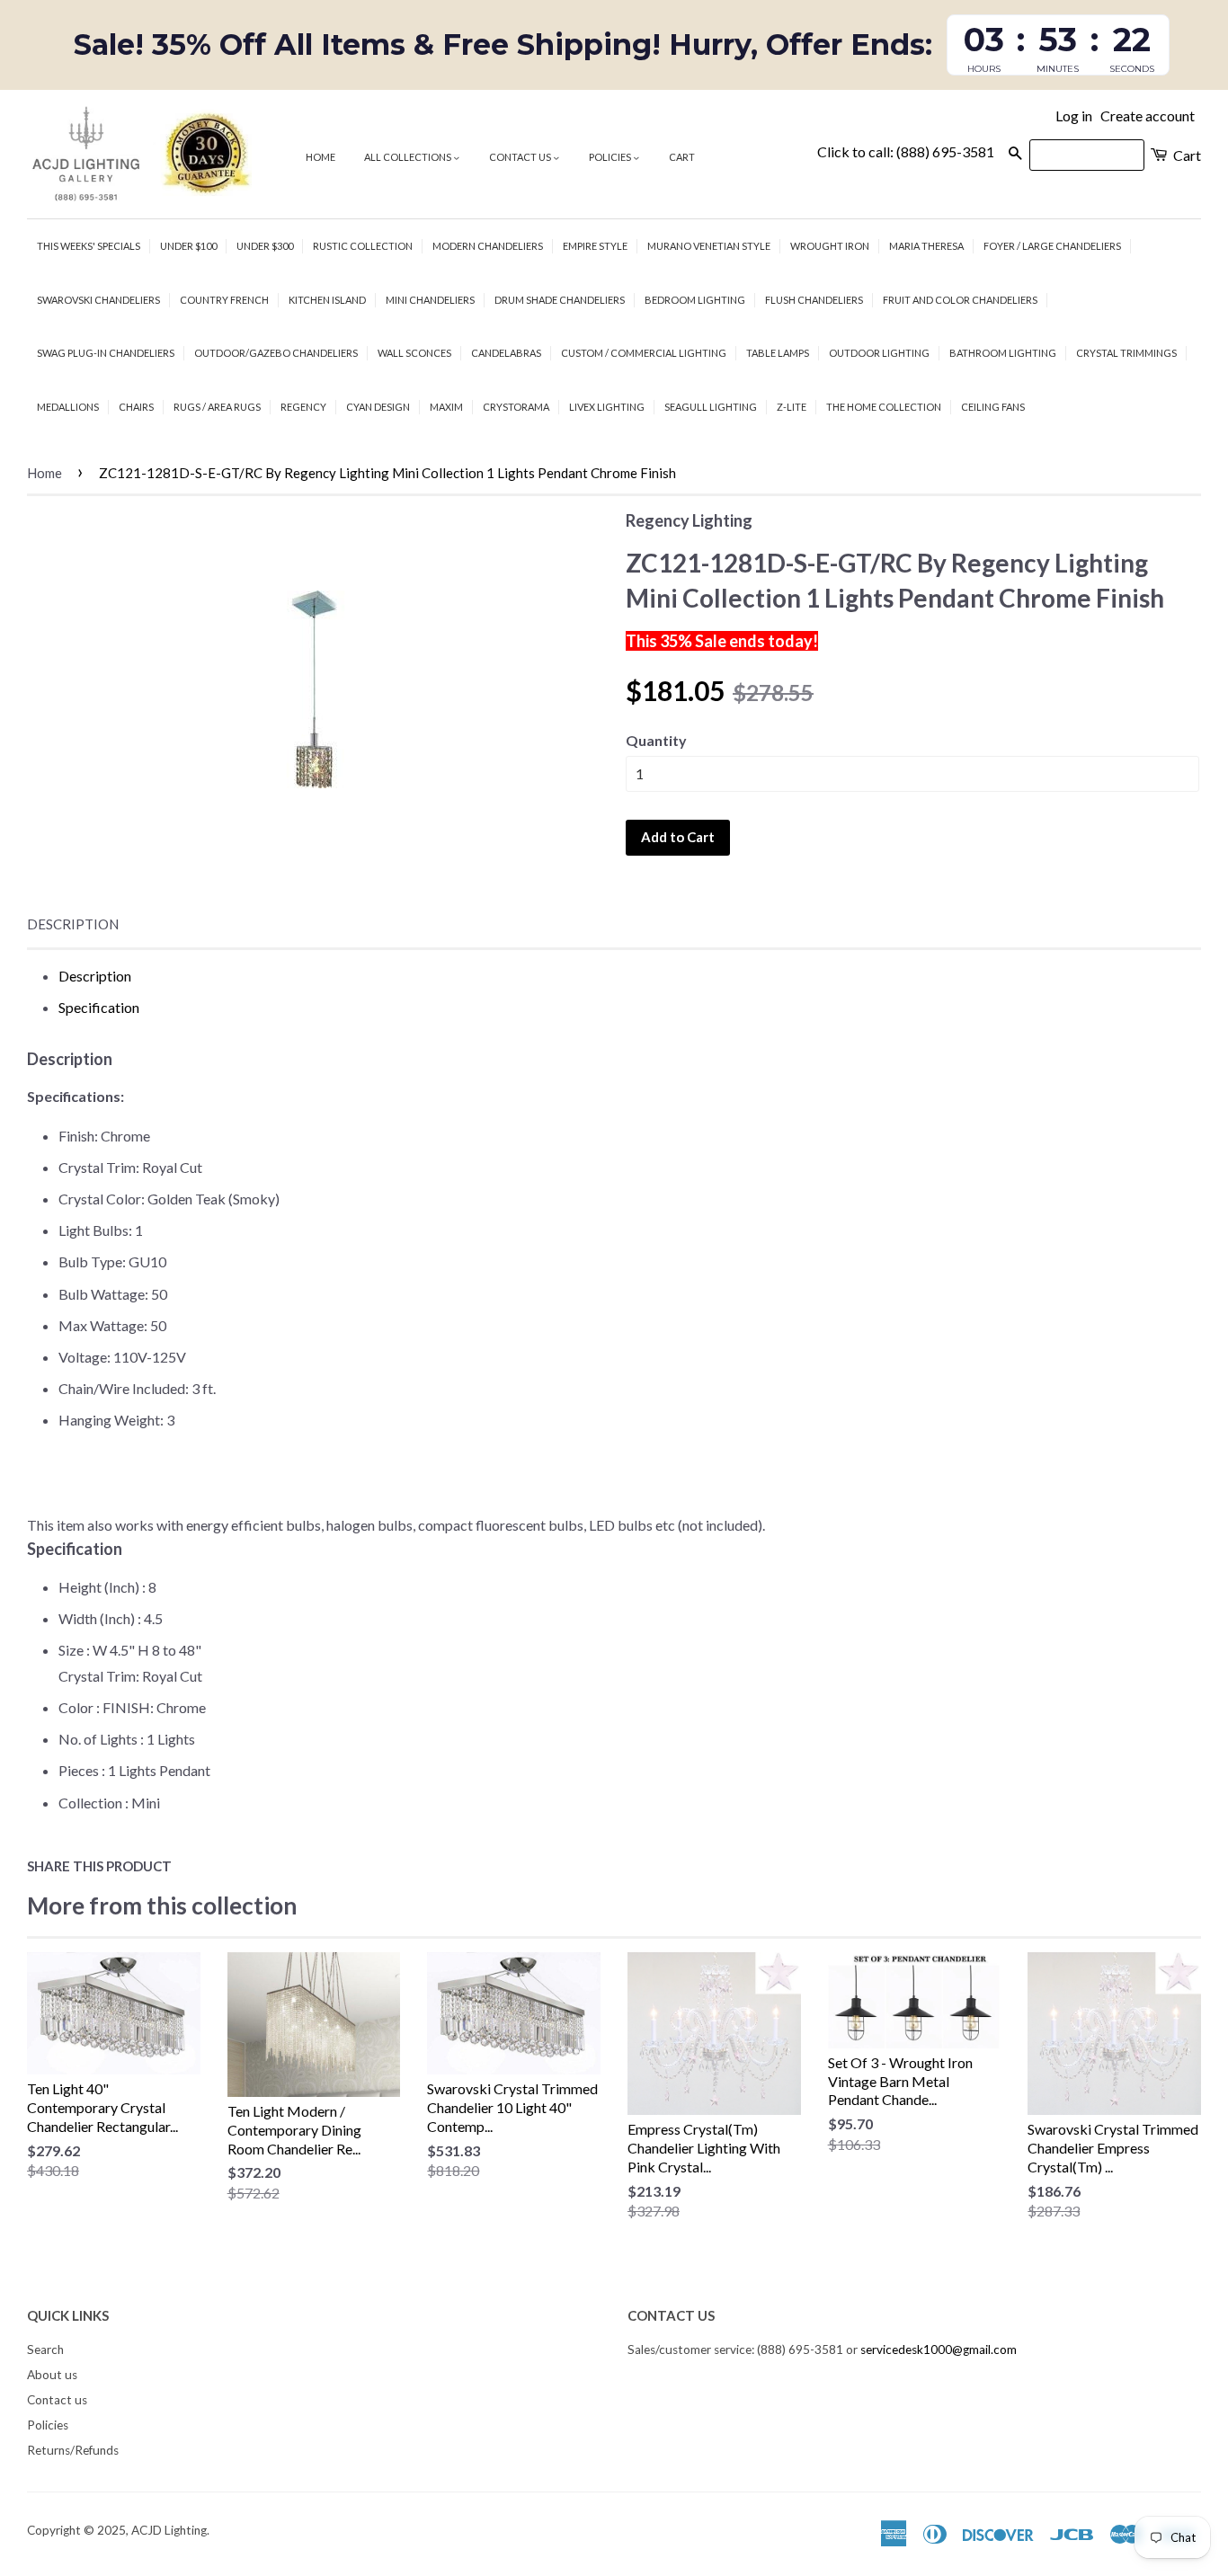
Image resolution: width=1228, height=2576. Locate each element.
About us (52, 2375)
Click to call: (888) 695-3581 (906, 151)
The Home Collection (884, 407)
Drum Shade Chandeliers (560, 300)
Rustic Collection (363, 246)
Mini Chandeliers (430, 300)
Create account (1148, 115)
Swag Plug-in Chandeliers (106, 353)
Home (320, 157)
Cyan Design (378, 407)
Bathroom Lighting (1003, 353)
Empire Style (595, 246)
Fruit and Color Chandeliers (960, 300)
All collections (409, 157)
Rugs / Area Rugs (217, 407)
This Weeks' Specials (89, 246)
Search (45, 2349)
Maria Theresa (926, 246)
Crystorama (516, 407)
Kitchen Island (327, 300)
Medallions (68, 407)
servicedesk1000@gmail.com (939, 2349)
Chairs (136, 407)
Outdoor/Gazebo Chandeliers (276, 353)
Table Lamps (778, 353)
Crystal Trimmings (1126, 353)
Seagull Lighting (711, 407)
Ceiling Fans (993, 407)
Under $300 (265, 246)
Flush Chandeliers (814, 300)
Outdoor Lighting (879, 353)
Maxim (446, 407)
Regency (303, 407)
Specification (99, 1007)
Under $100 (188, 246)
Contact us (521, 157)
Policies (611, 157)
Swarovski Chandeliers (98, 300)
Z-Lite (792, 407)
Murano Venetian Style (709, 246)
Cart (682, 157)
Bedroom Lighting (695, 300)
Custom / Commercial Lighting (644, 353)
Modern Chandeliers (488, 246)
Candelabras (506, 353)
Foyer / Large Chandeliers (1052, 246)
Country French (224, 300)
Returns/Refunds (73, 2450)
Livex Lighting (607, 407)
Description (73, 924)
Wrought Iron (830, 246)
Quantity (656, 740)
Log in (1074, 115)
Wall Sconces (414, 353)
